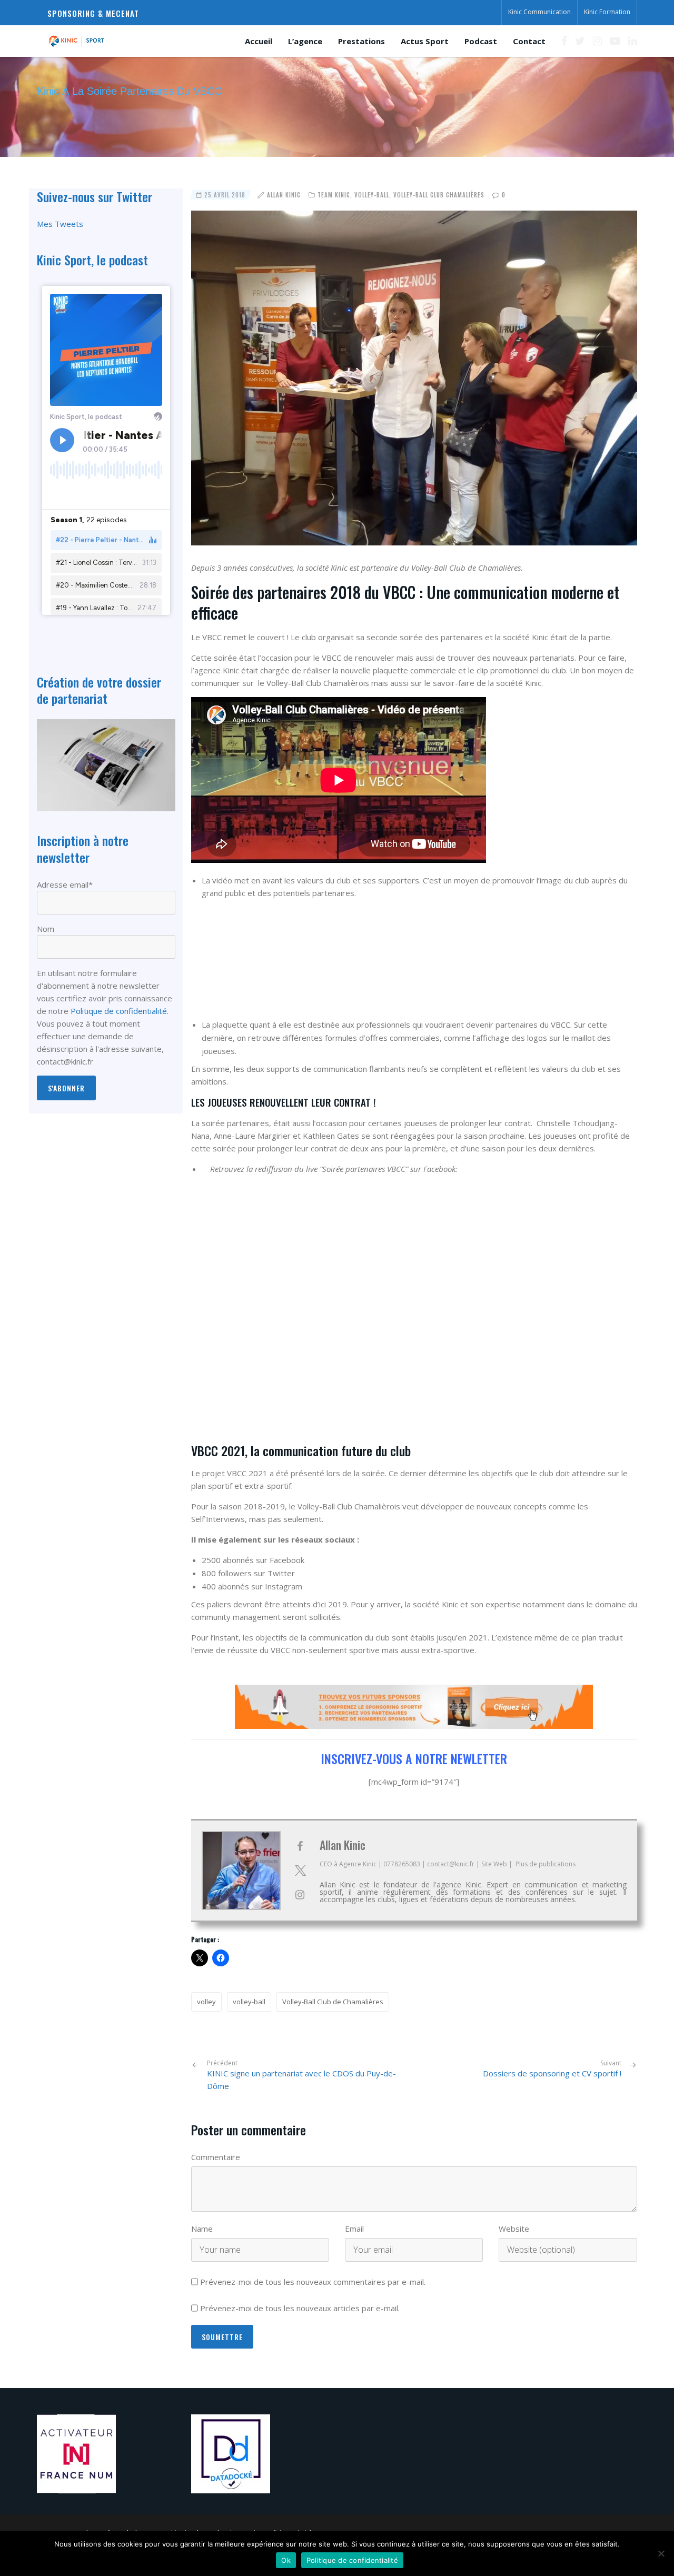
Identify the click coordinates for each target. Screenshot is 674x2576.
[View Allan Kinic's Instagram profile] (300, 1895)
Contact (529, 41)
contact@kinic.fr (451, 1864)
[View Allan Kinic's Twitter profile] (300, 1871)
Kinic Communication (539, 12)
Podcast (481, 41)
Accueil (259, 41)
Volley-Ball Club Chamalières (439, 195)
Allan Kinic (284, 195)
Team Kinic (334, 195)
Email (354, 2229)
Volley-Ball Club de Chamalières (333, 2002)
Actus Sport (425, 41)
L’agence (305, 41)
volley (206, 2002)
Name (202, 2229)
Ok (286, 2560)
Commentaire (216, 2157)
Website (514, 2229)
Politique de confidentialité (119, 1011)
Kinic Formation (607, 12)
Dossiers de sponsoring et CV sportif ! (552, 2073)
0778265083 (402, 1864)
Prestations (361, 41)
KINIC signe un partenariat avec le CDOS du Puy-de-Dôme (301, 2075)
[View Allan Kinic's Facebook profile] (300, 1846)
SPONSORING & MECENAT (93, 13)
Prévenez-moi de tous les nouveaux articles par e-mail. (300, 2308)
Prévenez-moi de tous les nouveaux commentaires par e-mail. (313, 2282)
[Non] (661, 2553)
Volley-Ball (372, 195)
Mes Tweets (60, 224)
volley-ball (249, 2002)
